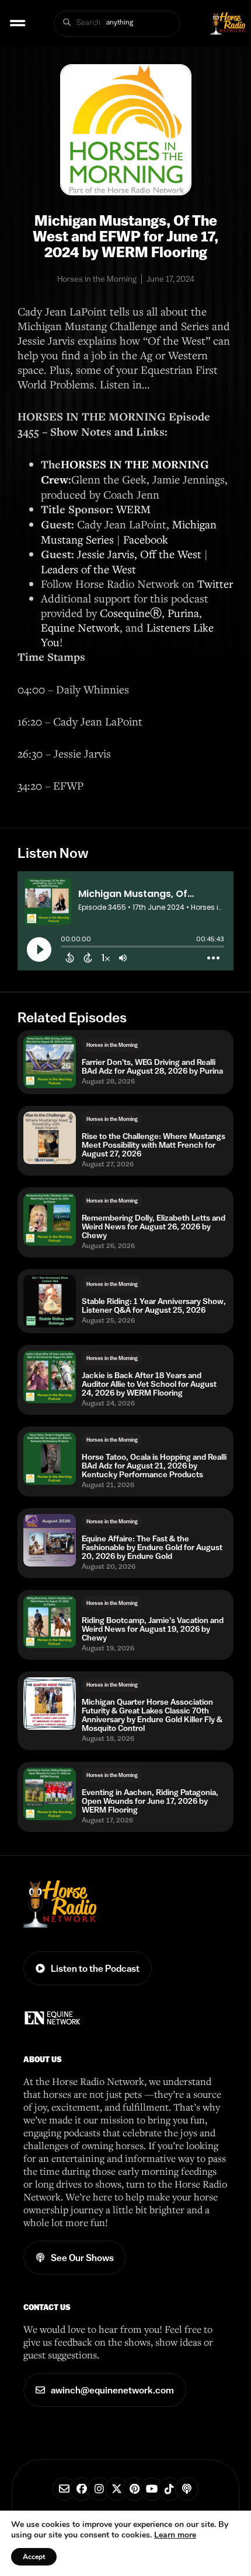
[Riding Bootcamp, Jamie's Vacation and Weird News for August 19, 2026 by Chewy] (50, 1622)
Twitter (215, 583)
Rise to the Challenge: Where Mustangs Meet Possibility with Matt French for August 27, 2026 (154, 1145)
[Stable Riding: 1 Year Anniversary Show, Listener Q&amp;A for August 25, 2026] (50, 1301)
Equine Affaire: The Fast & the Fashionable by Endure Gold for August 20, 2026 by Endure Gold (152, 1548)
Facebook (146, 539)
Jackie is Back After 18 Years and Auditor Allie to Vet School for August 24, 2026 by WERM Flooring (149, 1384)
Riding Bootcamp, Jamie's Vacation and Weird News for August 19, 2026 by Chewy (153, 1629)
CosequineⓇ (131, 613)
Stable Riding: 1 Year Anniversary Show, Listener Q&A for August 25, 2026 (154, 1306)
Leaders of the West (88, 569)
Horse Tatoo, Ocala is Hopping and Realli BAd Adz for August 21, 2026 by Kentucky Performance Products (154, 1466)
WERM (133, 509)
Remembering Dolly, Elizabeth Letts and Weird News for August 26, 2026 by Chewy (154, 1227)
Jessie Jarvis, (107, 554)
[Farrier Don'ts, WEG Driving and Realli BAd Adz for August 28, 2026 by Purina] (50, 1062)
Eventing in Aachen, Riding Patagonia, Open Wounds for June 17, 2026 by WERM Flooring (150, 1801)
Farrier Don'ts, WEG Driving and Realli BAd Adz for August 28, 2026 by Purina (152, 1067)
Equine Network (80, 627)
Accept (34, 2557)
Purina (183, 613)
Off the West (171, 554)
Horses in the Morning (112, 1045)
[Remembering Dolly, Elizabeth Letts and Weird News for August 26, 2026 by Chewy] (50, 1219)
